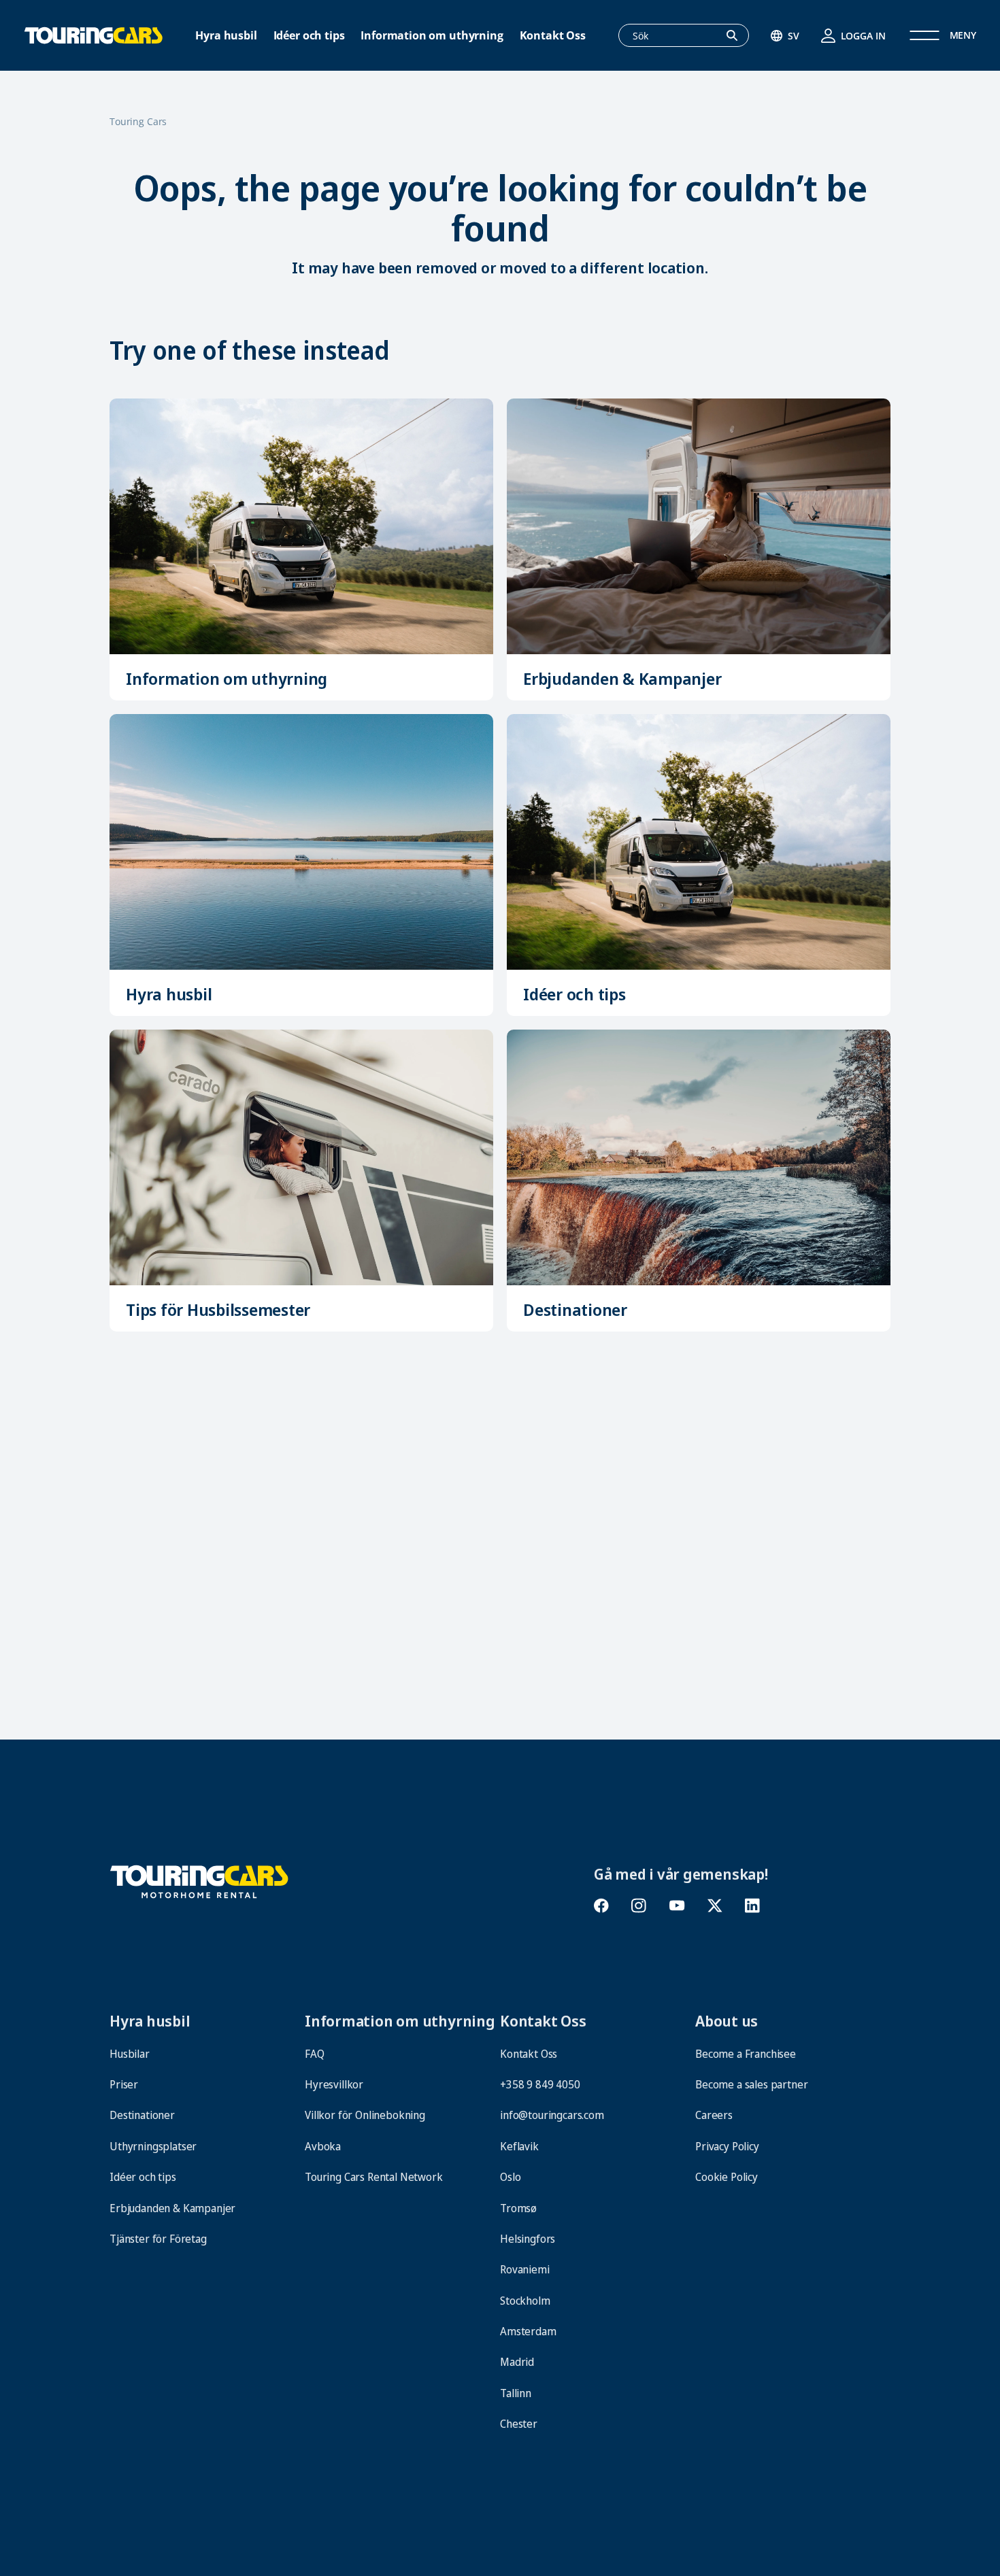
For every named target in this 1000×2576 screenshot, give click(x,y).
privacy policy (660, 2504)
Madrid (517, 2362)
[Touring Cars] (199, 1880)
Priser (124, 2084)
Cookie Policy (727, 2177)
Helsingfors (528, 2239)
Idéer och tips (309, 36)
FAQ (315, 2054)
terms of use (728, 2504)
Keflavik (519, 2146)
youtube (677, 1906)
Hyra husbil (226, 36)
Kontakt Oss (553, 36)
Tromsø (518, 2208)
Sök (739, 36)
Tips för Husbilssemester (218, 1309)
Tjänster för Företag (158, 2239)
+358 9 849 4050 (540, 2084)
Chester (519, 2424)
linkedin (752, 1906)
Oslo (510, 2177)
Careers (714, 2115)
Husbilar (157, 1630)
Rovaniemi (525, 2269)
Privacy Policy (727, 2146)
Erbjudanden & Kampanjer (622, 678)
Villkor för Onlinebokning (366, 2115)
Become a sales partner (751, 2084)
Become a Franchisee (746, 2054)
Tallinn (516, 2393)
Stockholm (525, 2301)
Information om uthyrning (432, 36)
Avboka (323, 2146)
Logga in (863, 36)
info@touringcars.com (552, 2115)
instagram (639, 1906)
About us (727, 2020)
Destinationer (575, 1309)
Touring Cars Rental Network (374, 2177)
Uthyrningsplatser (153, 2146)
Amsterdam (528, 2331)
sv (794, 36)
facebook (602, 1906)
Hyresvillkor (334, 2084)
